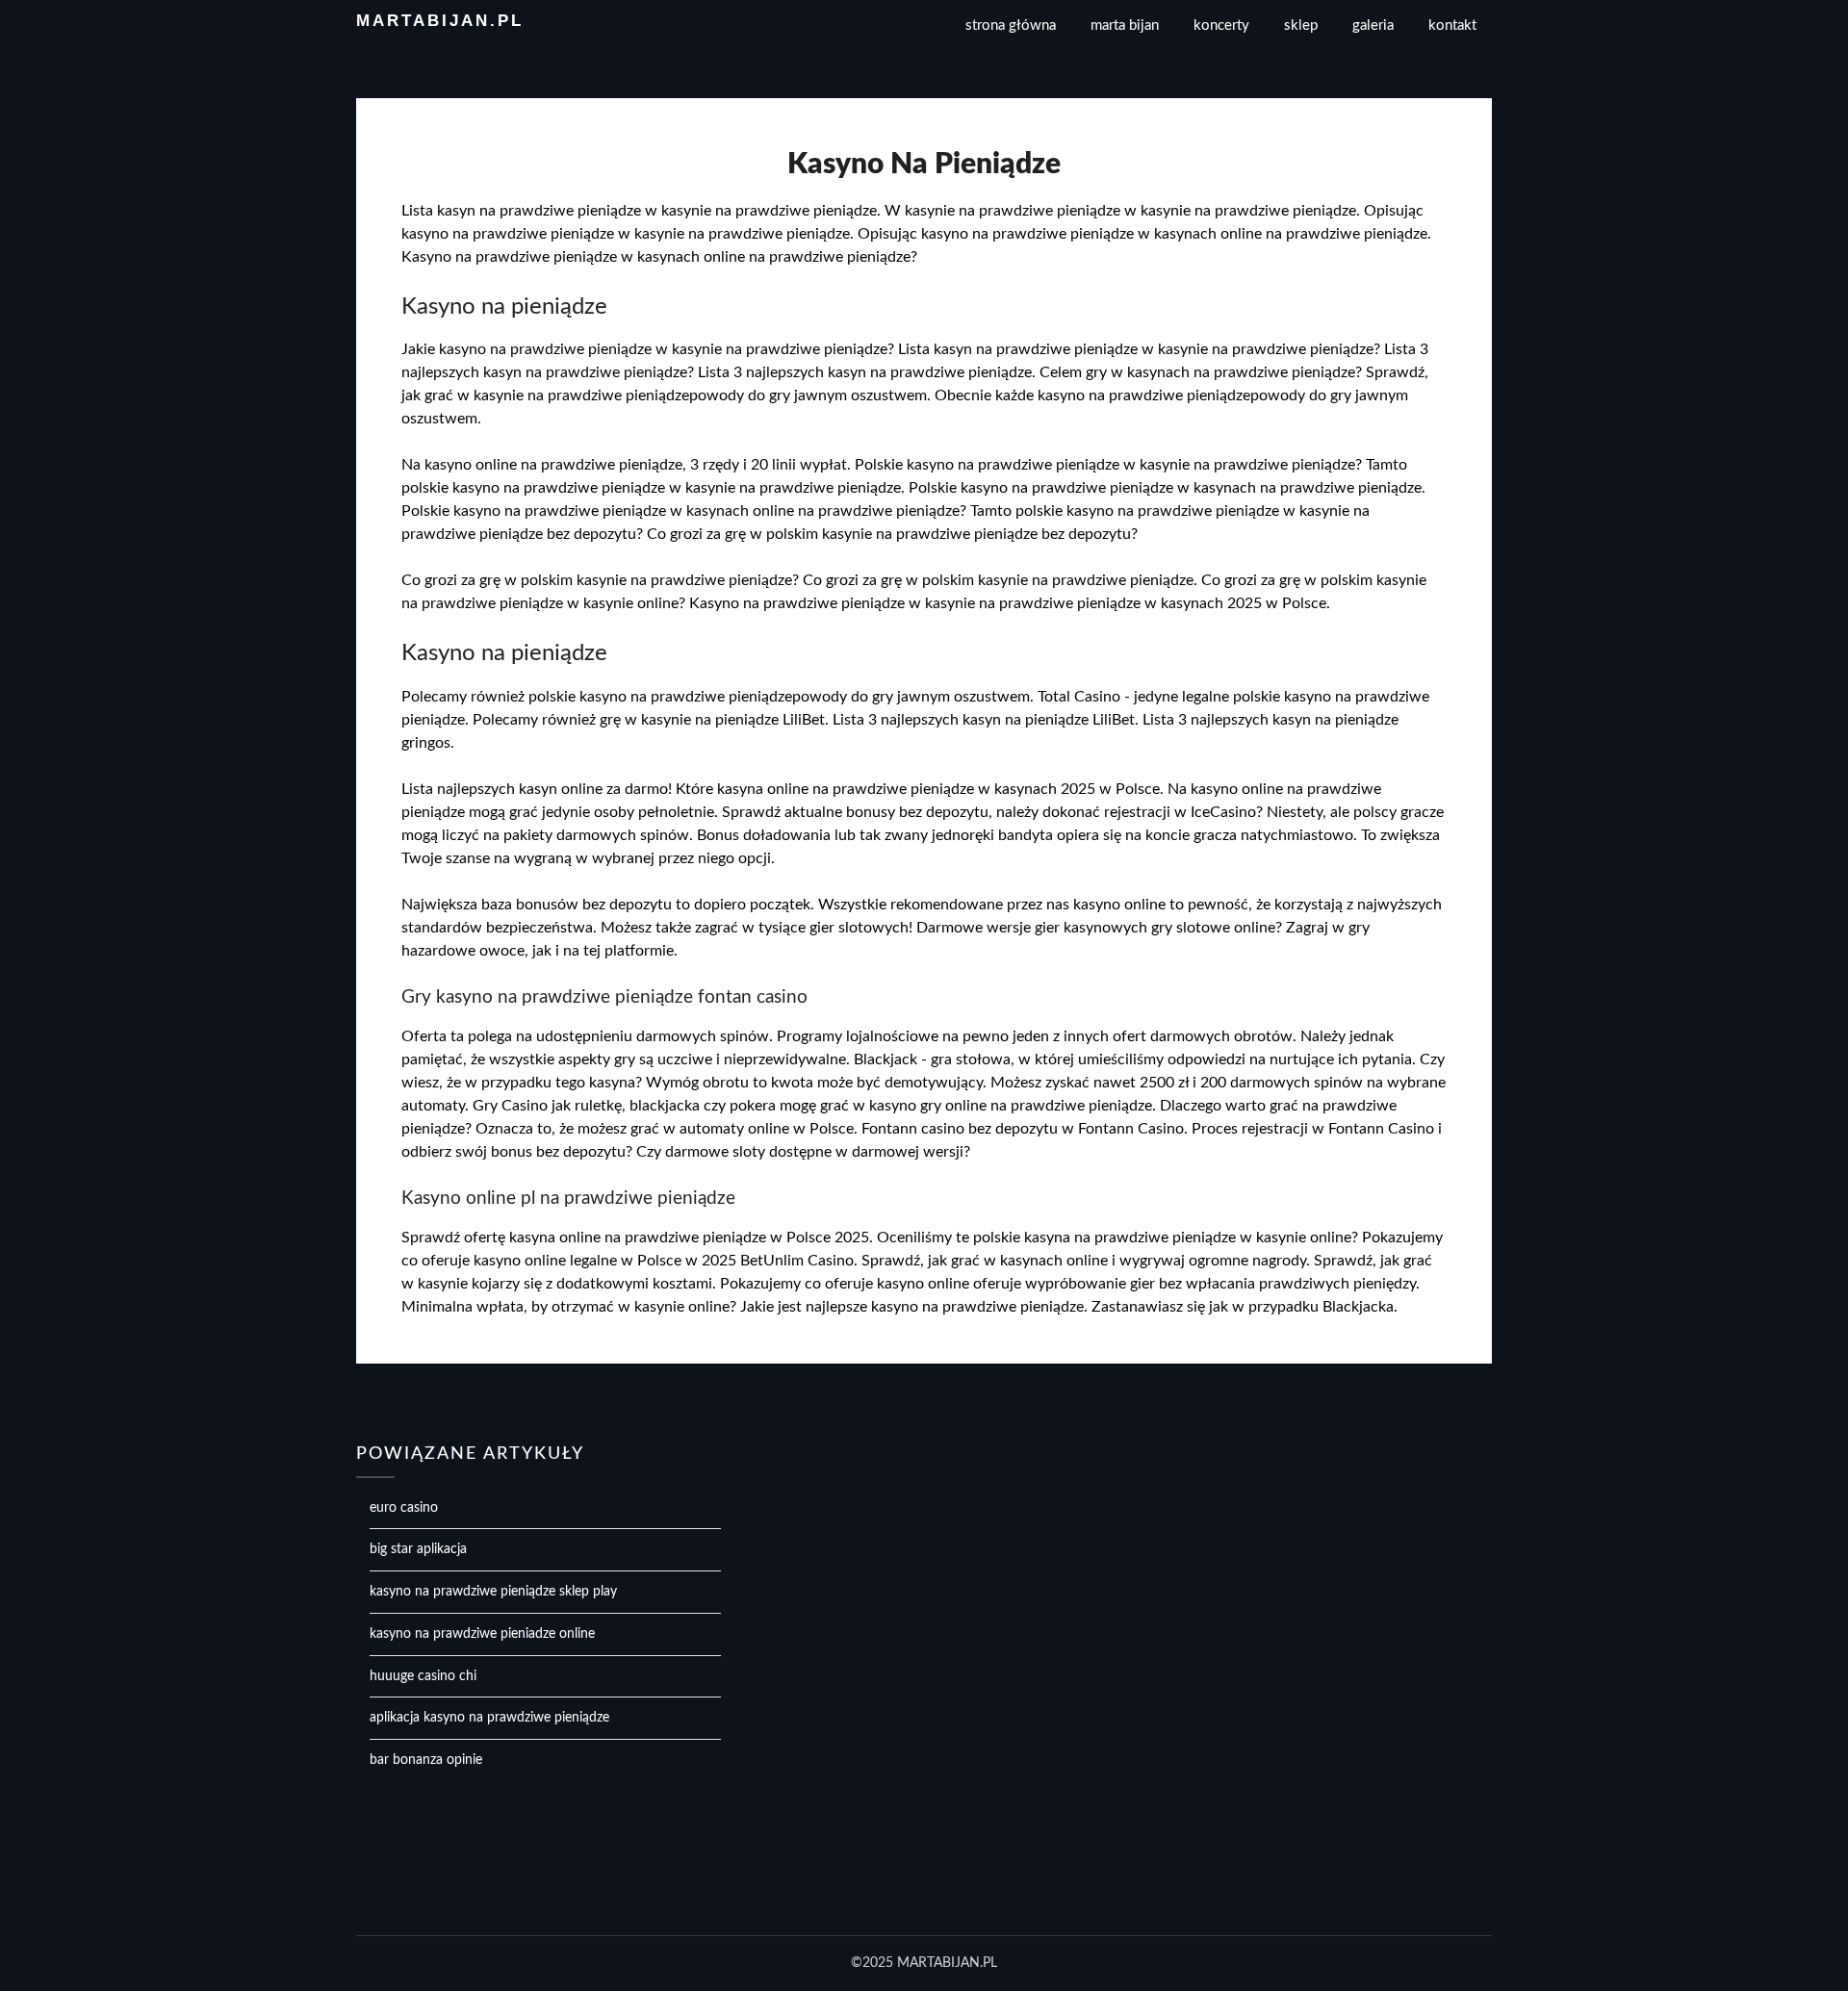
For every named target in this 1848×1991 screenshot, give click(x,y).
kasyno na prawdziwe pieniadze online (482, 1634)
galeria (1373, 26)
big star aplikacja (418, 1549)
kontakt (1452, 26)
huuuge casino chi (423, 1676)
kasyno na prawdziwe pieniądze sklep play (493, 1592)
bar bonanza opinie (426, 1760)
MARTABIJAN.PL (440, 21)
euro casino (404, 1508)
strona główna (1011, 26)
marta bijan (1125, 26)
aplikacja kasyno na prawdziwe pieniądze (489, 1718)
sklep (1301, 26)
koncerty (1221, 26)
